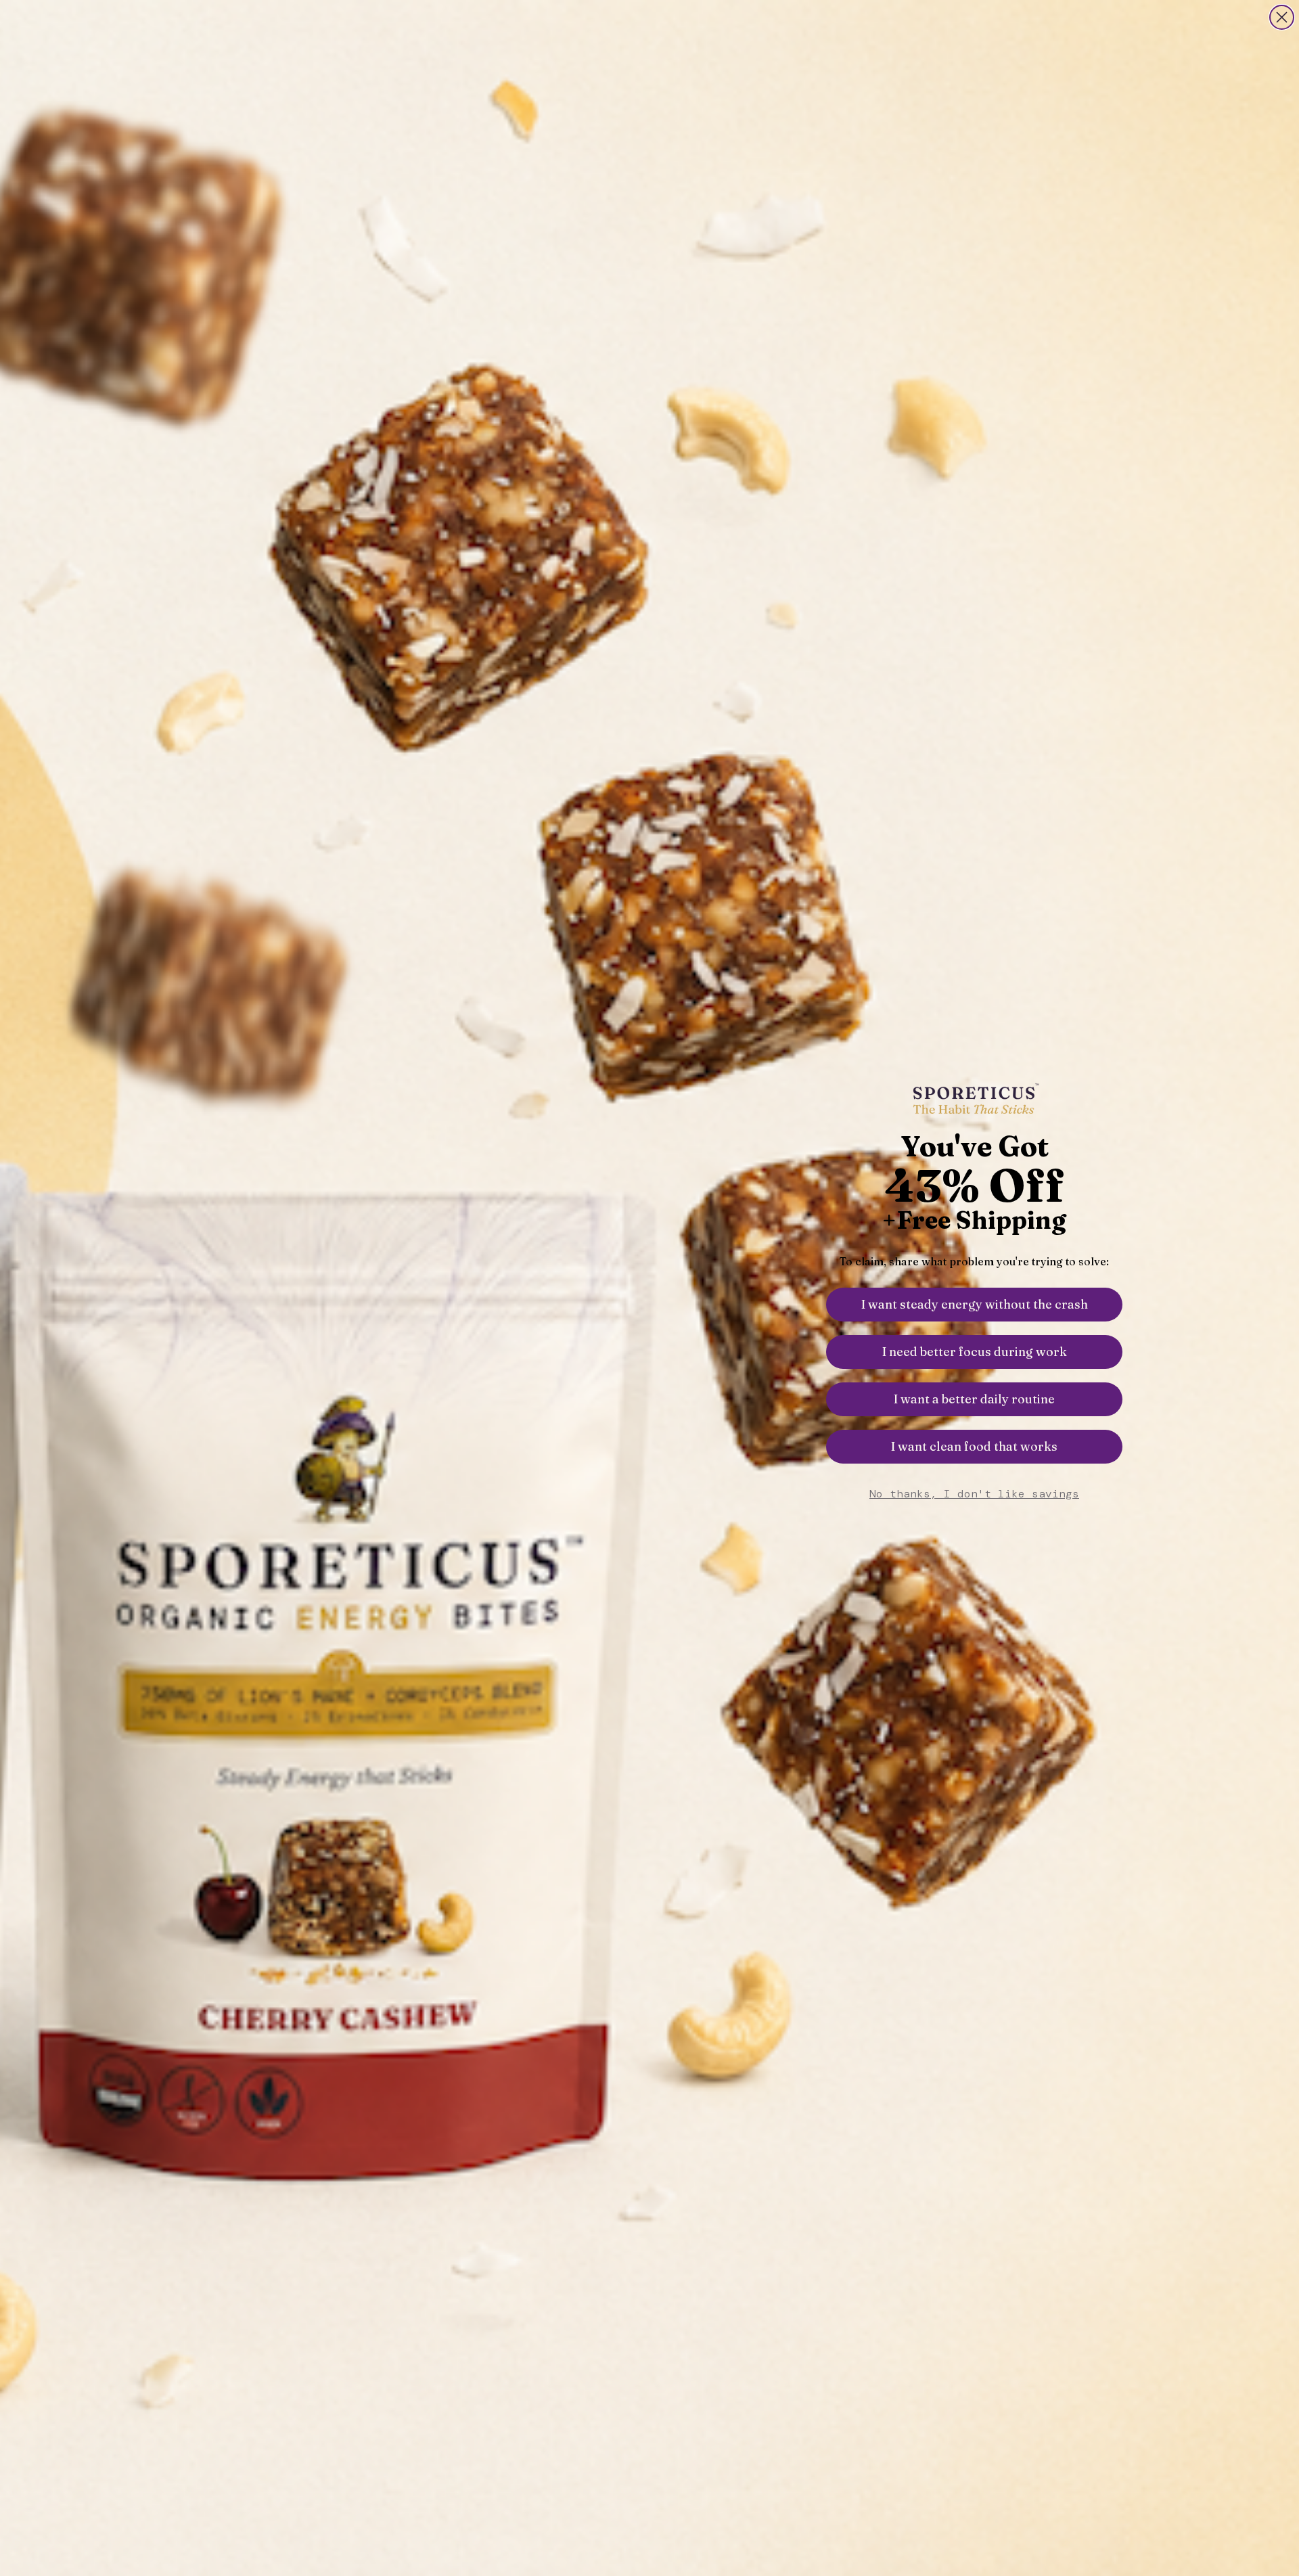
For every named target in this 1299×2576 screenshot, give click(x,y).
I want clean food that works (974, 1446)
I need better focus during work (975, 1352)
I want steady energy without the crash (975, 1304)
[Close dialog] (1282, 17)
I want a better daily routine (974, 1399)
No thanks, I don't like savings (974, 1494)
